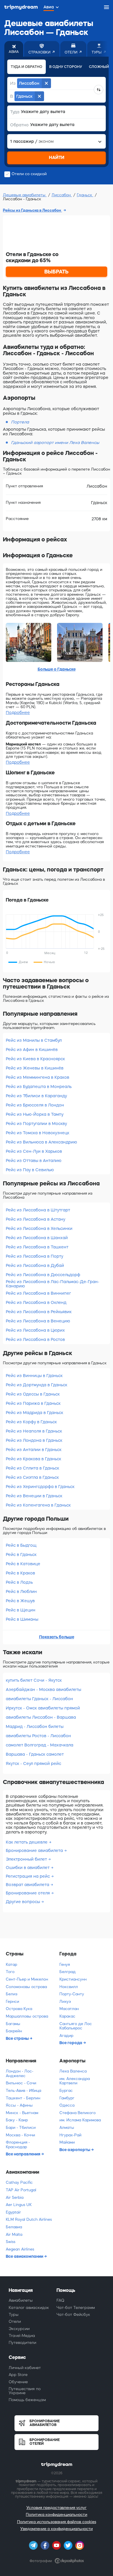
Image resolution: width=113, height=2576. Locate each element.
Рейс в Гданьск (21, 1555)
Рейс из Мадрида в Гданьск (34, 1413)
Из (13, 83)
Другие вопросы (23, 1902)
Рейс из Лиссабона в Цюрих (35, 1330)
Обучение (18, 2382)
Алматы (67, 2128)
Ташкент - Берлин (23, 2098)
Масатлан (69, 2009)
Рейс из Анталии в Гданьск (34, 1450)
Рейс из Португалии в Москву (36, 1124)
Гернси (12, 2002)
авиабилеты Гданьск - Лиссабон (39, 1699)
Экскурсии (19, 2329)
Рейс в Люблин (21, 1592)
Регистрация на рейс (28, 1876)
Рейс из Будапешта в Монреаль (39, 1087)
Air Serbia (15, 2197)
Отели (15, 2321)
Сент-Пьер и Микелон (27, 1979)
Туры (14, 2315)
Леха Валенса (73, 2071)
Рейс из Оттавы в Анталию (34, 1161)
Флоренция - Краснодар (18, 2145)
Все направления (23, 2154)
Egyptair (13, 2212)
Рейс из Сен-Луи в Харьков (34, 1151)
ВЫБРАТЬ (57, 272)
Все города (71, 2043)
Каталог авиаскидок (29, 2308)
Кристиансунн (73, 1979)
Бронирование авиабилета (35, 1850)
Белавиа (14, 2227)
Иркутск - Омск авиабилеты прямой (43, 1708)
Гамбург (67, 2098)
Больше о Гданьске (57, 669)
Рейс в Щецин (21, 1610)
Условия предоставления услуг (57, 2508)
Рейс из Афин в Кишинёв (32, 1050)
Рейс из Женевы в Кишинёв (35, 1068)
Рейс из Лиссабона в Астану (35, 1219)
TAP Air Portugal (21, 2190)
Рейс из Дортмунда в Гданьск (37, 1385)
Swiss (11, 2242)
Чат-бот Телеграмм (76, 2308)
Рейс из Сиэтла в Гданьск (32, 1477)
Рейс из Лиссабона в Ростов (35, 1339)
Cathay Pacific (19, 2182)
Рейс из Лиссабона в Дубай (35, 1265)
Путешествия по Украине (25, 2391)
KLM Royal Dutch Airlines (29, 2219)
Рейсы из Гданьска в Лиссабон (32, 210)
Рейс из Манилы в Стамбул (34, 1040)
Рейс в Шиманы (22, 1619)
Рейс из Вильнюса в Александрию (41, 1142)
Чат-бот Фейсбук (73, 2315)
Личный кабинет (25, 2368)
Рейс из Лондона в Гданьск (34, 1440)
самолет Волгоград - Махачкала (40, 1745)
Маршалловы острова (27, 2016)
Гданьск (85, 195)
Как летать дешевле (27, 1842)
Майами (67, 2142)
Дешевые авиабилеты (25, 195)
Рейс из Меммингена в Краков (38, 1077)
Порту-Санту (72, 1994)
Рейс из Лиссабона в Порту (34, 1256)
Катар (11, 1965)
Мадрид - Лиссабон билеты (35, 1726)
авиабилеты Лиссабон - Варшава (41, 1717)
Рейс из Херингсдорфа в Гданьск (40, 1487)
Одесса (67, 2105)
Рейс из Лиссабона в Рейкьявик (39, 1312)
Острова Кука (19, 2009)
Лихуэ (65, 2002)
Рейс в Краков (20, 1573)
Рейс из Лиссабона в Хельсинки (39, 1228)
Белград (68, 1972)
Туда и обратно (27, 67)
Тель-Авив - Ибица (23, 2091)
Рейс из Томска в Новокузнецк (38, 1133)
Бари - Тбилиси (21, 2128)
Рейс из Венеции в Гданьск (34, 1496)
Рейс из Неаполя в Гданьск (34, 1431)
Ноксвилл (69, 1987)
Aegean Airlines (20, 2249)
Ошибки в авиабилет (28, 1868)
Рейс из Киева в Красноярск (35, 1059)
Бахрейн (14, 2031)
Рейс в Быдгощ (21, 1545)
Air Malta (14, 2234)
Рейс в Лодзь (19, 1582)
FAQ (60, 2300)
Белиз (12, 1994)
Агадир (66, 2036)
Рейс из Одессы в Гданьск (33, 1394)
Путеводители (22, 2343)
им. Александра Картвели (75, 2081)
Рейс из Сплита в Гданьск (32, 1468)
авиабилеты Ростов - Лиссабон (38, 1736)
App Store (18, 2375)
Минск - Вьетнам (22, 2113)
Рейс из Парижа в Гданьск (33, 1403)
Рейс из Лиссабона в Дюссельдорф (43, 1275)
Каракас (67, 2016)
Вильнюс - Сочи (21, 2083)
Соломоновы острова (26, 1987)
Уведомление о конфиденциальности (57, 2529)
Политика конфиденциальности (57, 2515)
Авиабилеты (21, 2300)
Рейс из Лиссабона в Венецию (38, 1321)
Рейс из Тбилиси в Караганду (36, 1096)
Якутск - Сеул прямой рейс (33, 1763)
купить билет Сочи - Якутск (34, 1680)
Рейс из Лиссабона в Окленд (36, 1302)
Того (10, 1972)
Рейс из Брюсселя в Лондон (35, 1105)
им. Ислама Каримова (80, 2120)
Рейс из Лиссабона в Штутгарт (38, 1210)
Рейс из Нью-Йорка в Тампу (35, 1114)
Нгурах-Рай (70, 2135)
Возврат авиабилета (28, 1885)
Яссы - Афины (19, 2105)
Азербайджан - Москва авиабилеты (43, 1689)
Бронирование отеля (28, 1893)
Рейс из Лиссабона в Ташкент (37, 1247)
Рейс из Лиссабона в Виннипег (38, 1293)
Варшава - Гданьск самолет (35, 1754)
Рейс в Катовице (23, 1564)
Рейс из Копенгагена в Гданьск (38, 1505)
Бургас (66, 2091)
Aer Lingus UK (19, 2205)
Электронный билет (27, 1859)
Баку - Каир (17, 2120)
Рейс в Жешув (20, 1601)
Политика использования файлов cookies (57, 2522)
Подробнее (18, 713)
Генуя (65, 1965)
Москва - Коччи (20, 2135)
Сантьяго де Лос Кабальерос (76, 2026)
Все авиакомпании (25, 2256)
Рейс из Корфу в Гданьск (31, 1422)
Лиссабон (62, 195)
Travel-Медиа (22, 2336)
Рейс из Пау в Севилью (30, 1170)
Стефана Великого (78, 2113)
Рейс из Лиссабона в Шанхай (37, 1238)
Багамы (13, 2024)
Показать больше (57, 1637)
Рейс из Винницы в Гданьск (34, 1376)
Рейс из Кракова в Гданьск (33, 1459)
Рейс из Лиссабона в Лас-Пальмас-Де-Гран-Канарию (53, 1284)
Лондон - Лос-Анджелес (20, 2073)
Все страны (18, 2038)
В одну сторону (66, 67)
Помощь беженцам (27, 2400)
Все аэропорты (75, 2150)
